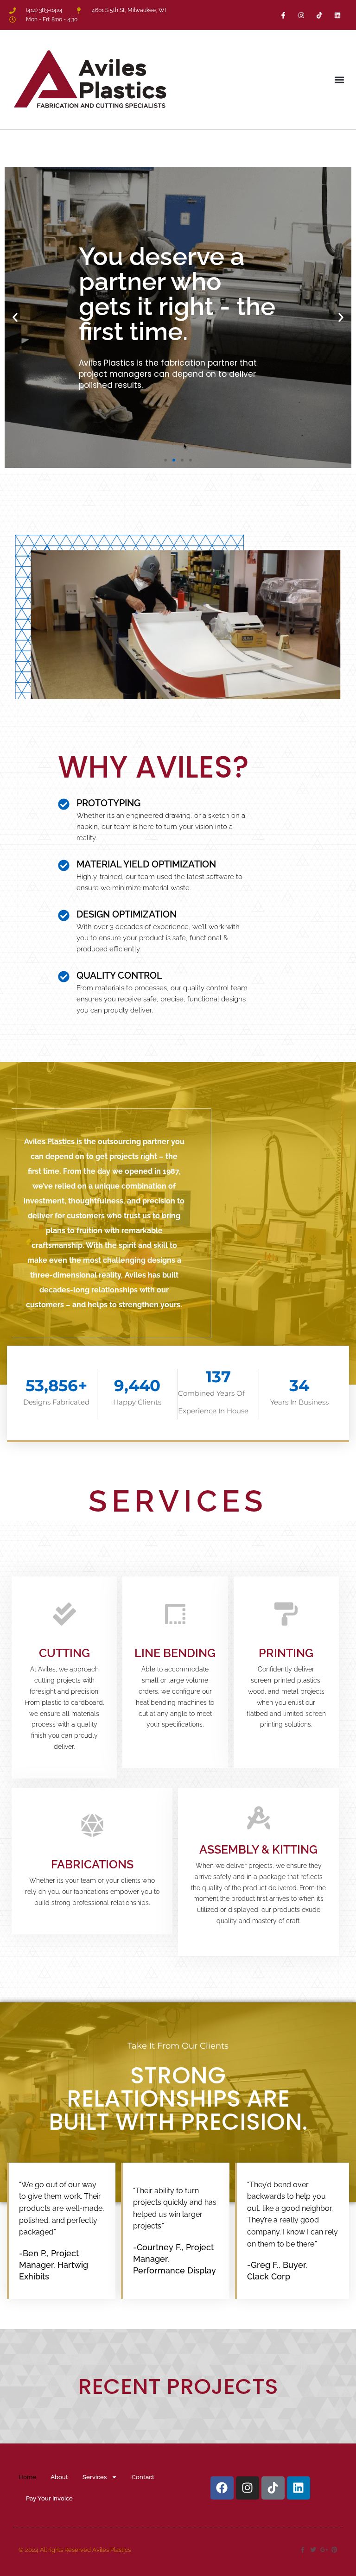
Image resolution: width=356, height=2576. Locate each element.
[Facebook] (222, 2488)
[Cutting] (64, 1614)
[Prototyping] (64, 804)
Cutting (64, 1653)
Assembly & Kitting (258, 1849)
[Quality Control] (64, 977)
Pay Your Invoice (49, 2498)
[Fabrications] (92, 1825)
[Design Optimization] (64, 915)
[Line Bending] (175, 1614)
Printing (286, 1653)
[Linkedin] (338, 15)
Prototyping (108, 803)
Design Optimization (127, 914)
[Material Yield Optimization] (64, 865)
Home (27, 2477)
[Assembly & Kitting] (259, 1818)
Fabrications (92, 1864)
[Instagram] (301, 15)
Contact (143, 2477)
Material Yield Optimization (146, 864)
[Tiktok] (320, 15)
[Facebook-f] (283, 15)
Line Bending (175, 1653)
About (59, 2477)
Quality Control (119, 975)
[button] (339, 79)
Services (95, 2477)
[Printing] (286, 1614)
